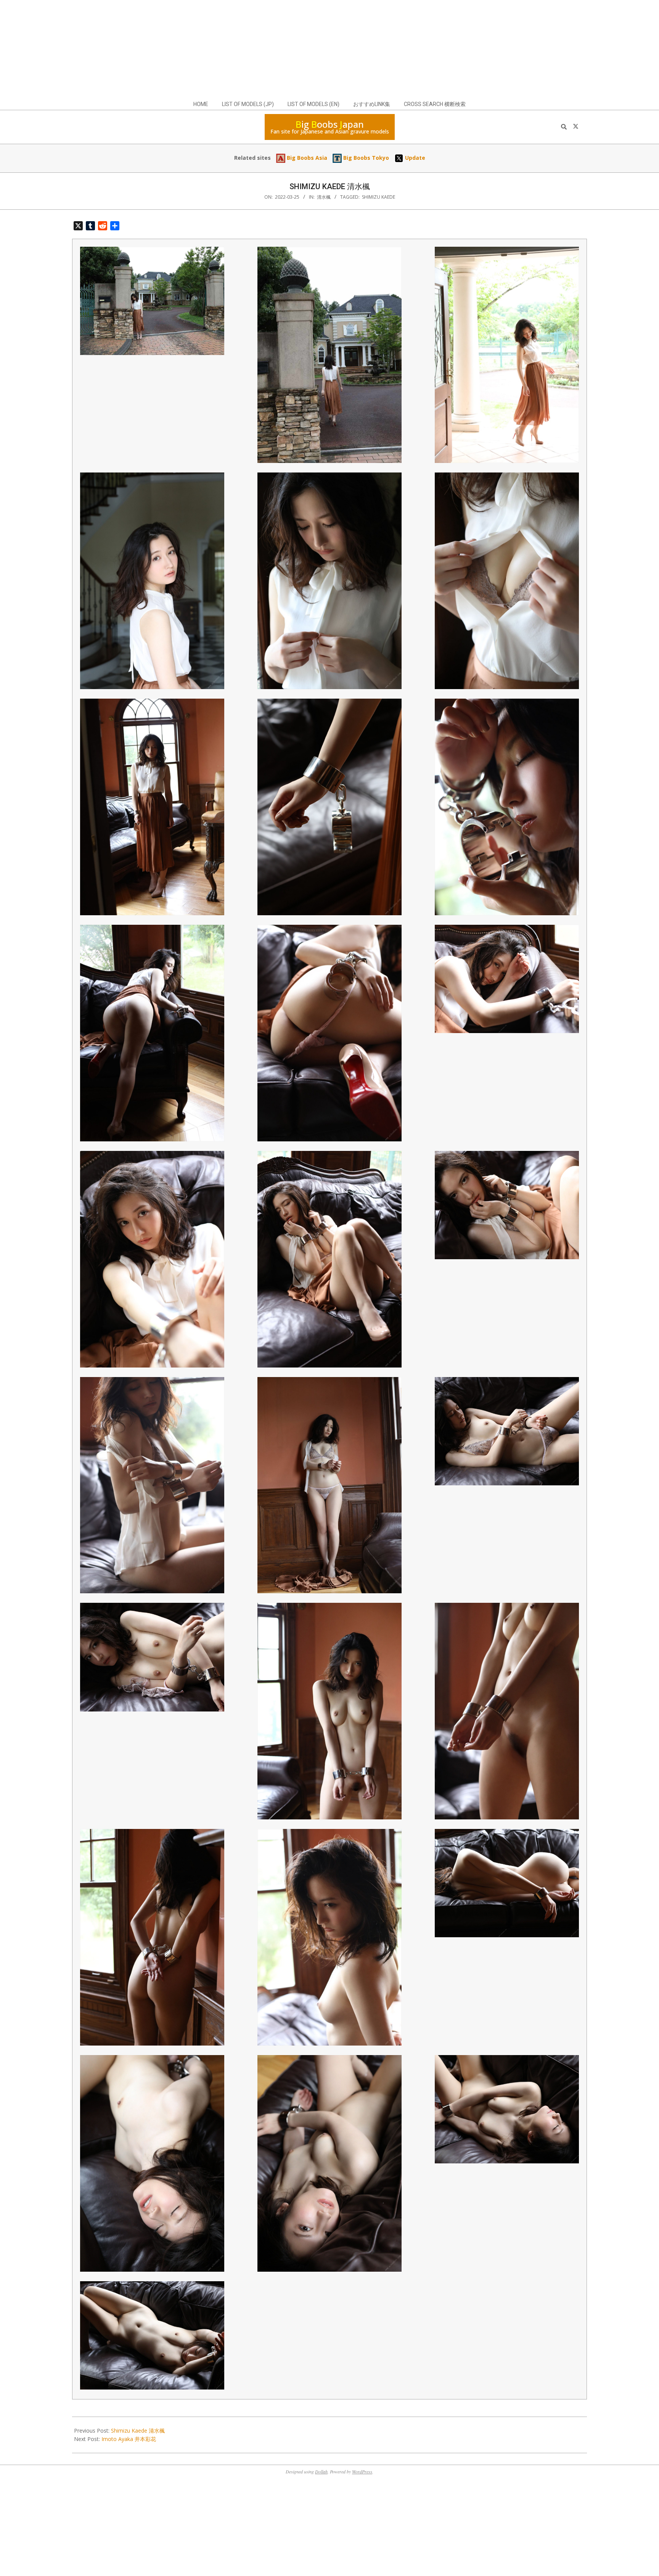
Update (414, 158)
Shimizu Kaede (379, 197)
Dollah (321, 2472)
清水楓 (324, 197)
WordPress (362, 2472)
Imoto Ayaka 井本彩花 (129, 2439)
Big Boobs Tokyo (365, 158)
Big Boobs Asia (306, 158)
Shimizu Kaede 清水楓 (138, 2431)
